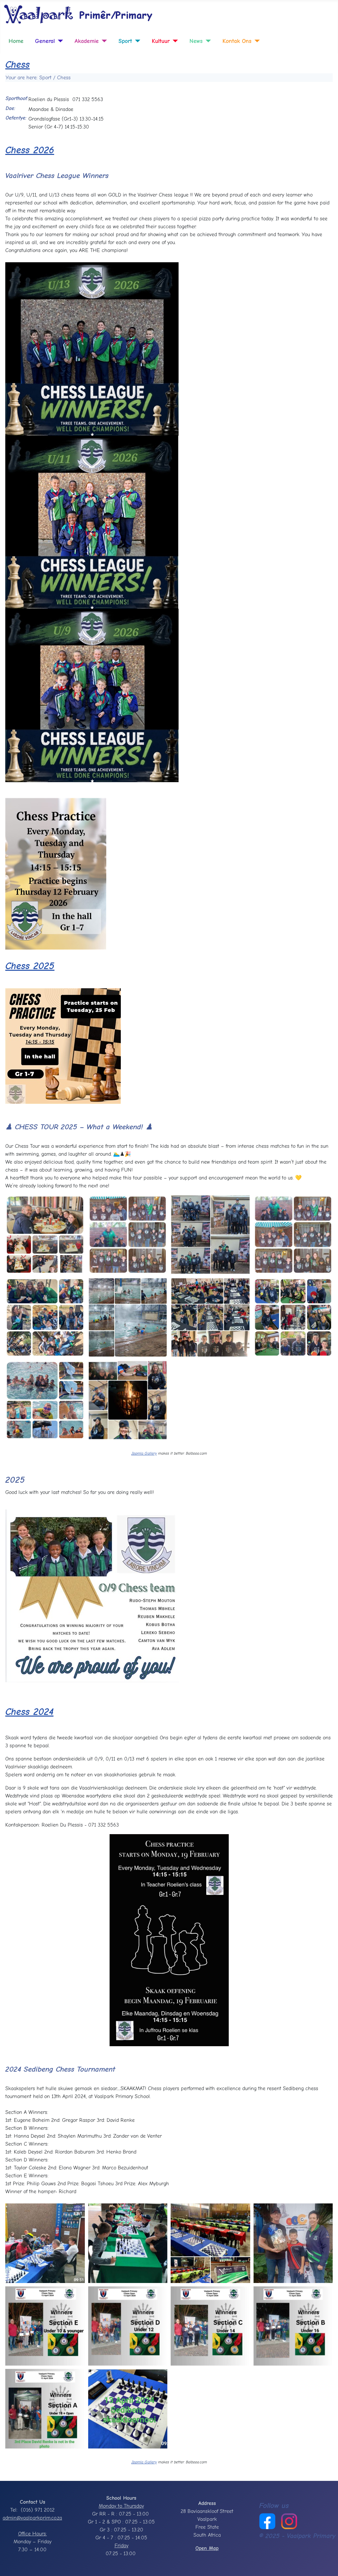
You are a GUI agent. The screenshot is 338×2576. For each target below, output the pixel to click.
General (45, 41)
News (196, 41)
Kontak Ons (237, 41)
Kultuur (161, 41)
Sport (125, 41)
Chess (17, 65)
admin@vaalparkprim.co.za (32, 2518)
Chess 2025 (30, 966)
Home (16, 41)
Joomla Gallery (144, 1453)
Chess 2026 (30, 150)
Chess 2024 (29, 1712)
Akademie (87, 41)
